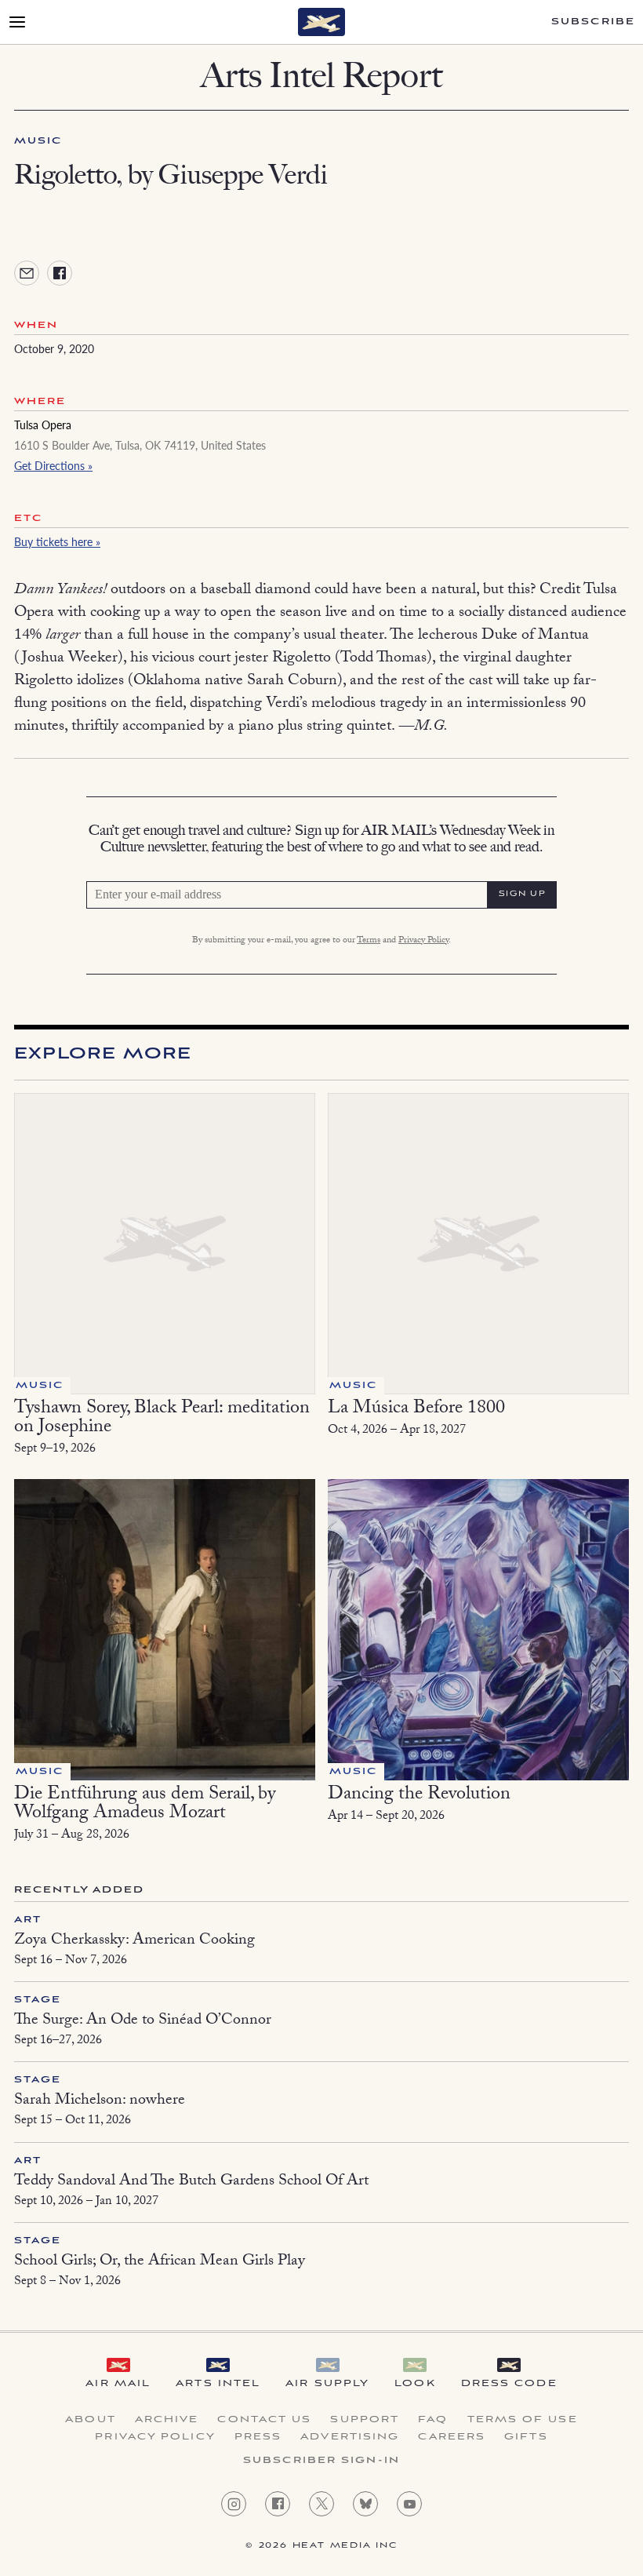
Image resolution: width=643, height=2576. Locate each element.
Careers (452, 2437)
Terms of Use (523, 2420)
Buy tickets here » (57, 541)
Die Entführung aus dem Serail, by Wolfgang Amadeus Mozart (145, 1805)
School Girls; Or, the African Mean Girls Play (160, 2262)
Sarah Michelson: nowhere (100, 2101)
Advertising (350, 2437)
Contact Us (264, 2420)
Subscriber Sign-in (321, 2461)
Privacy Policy (423, 941)
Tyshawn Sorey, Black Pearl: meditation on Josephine (162, 1419)
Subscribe (593, 22)
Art (28, 1920)
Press (258, 2437)
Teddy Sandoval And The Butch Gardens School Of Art (191, 2182)
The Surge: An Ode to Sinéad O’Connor (143, 2021)
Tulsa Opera (43, 424)
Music (38, 141)
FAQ (433, 2420)
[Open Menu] (17, 22)
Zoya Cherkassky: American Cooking (134, 1941)
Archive (167, 2420)
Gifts (526, 2437)
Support (365, 2420)
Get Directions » (53, 465)
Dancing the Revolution (419, 1796)
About (91, 2420)
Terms (369, 941)
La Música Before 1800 (416, 1410)
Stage (38, 2000)
